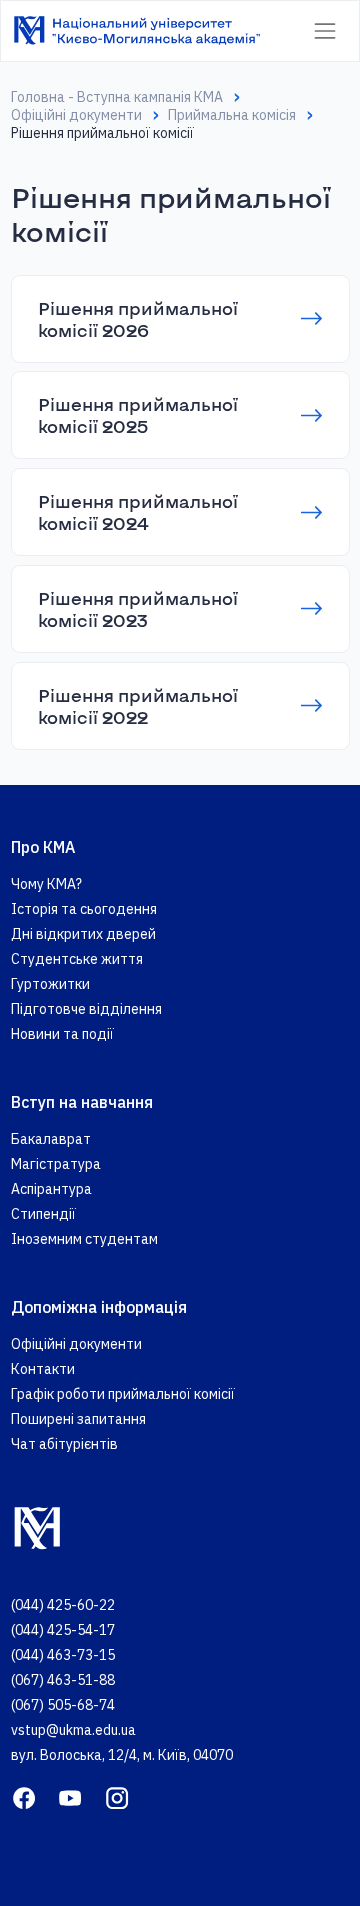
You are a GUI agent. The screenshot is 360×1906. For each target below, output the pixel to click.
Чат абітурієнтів (64, 1444)
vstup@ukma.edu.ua (73, 1730)
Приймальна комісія (232, 115)
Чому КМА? (46, 884)
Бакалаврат (51, 1139)
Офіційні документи (76, 115)
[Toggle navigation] (324, 30)
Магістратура (56, 1164)
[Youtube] (70, 1797)
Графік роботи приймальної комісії (123, 1394)
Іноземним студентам (84, 1239)
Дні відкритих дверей (83, 934)
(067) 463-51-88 (63, 1680)
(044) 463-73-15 (63, 1655)
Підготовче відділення (86, 1009)
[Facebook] (24, 1797)
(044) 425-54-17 (63, 1630)
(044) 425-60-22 (63, 1605)
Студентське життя (77, 959)
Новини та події (62, 1034)
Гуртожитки (50, 984)
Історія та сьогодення (84, 909)
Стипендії (43, 1214)
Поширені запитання (78, 1419)
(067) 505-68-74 (63, 1705)
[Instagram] (117, 1797)
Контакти (43, 1369)
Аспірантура (51, 1189)
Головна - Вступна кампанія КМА (117, 97)
